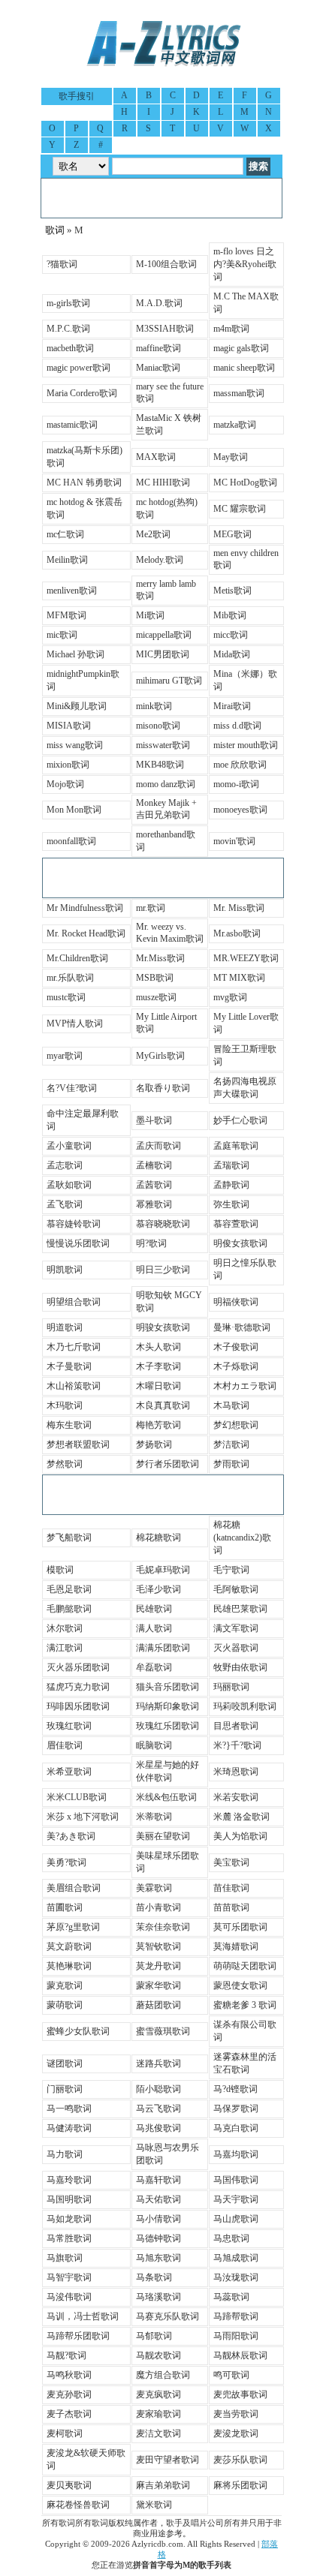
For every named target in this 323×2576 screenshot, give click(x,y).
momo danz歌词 (166, 784)
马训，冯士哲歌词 (83, 2316)
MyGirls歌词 (160, 1056)
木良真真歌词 (163, 1405)
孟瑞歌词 (231, 1165)
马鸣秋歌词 (69, 2375)
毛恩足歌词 (69, 1589)
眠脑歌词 (154, 1745)
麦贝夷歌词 (69, 2485)
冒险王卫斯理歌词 (245, 1055)
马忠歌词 (231, 2238)
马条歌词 (154, 2277)
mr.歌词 (151, 908)
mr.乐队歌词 (70, 978)
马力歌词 (65, 2154)
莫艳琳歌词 (69, 1966)
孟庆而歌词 (158, 1146)
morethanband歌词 (166, 841)
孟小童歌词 (69, 1146)
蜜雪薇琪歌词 (163, 2031)
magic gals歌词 (241, 348)
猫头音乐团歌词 (168, 1687)
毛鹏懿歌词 (69, 1609)
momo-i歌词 (236, 784)
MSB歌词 (155, 978)
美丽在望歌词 (163, 1836)
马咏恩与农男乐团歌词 (168, 2154)
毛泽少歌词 (158, 1589)
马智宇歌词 (69, 2277)
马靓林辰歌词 (240, 2355)
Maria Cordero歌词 (82, 393)
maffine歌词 (158, 348)
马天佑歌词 (158, 2199)
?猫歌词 (62, 264)
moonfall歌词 (71, 841)
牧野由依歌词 (240, 1667)
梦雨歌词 (231, 1464)
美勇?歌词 (66, 1862)
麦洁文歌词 (158, 2433)
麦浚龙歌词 (236, 2433)
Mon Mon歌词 (74, 810)
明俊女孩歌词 (240, 1243)
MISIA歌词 (69, 726)
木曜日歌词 (158, 1386)
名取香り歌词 (163, 1088)
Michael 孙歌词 (75, 654)
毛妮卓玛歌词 (163, 1570)
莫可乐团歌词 (240, 1927)
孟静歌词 (231, 1185)
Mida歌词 (232, 654)
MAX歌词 (156, 457)
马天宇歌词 (236, 2199)
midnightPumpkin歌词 (83, 680)
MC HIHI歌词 (163, 482)
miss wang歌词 (75, 745)
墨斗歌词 (154, 1120)
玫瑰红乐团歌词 (168, 1726)
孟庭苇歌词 (236, 1146)
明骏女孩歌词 (163, 1327)
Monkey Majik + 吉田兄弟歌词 (166, 809)
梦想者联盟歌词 (78, 1444)
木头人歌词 (158, 1347)
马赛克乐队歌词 (168, 2316)
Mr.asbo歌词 (237, 933)
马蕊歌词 (231, 2297)
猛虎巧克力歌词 (78, 1687)
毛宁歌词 (231, 1570)
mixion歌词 (68, 765)
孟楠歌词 (154, 1165)
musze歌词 (156, 997)
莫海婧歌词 (236, 1946)
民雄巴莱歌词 (240, 1609)
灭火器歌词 (236, 1648)
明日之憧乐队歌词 (245, 1269)
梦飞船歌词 (69, 1537)
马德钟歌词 (158, 2238)
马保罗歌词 (236, 2109)
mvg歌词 (230, 997)
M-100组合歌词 (166, 264)
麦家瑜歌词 (158, 2414)
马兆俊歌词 (158, 2128)
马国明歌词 (69, 2199)
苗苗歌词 (231, 1907)
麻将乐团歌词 (240, 2485)
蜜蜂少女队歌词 (78, 2031)
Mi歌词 (150, 615)
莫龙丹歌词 (158, 1966)
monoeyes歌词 (240, 810)
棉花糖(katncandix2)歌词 (242, 1537)
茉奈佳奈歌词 (163, 1927)
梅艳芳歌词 (158, 1425)
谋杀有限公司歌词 (245, 2031)
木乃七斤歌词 (74, 1347)
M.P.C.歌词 (68, 329)
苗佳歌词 (231, 1888)
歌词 (55, 230)
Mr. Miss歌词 (239, 908)
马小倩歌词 (158, 2219)
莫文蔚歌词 (69, 1946)
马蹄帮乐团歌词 (78, 2336)
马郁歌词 (154, 2336)
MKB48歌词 (160, 765)
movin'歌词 (234, 841)
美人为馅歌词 (240, 1836)
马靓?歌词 (66, 2355)
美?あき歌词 (71, 1836)
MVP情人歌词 (75, 1023)
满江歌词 (65, 1648)
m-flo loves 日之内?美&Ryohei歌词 (245, 264)
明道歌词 (65, 1327)
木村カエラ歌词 (245, 1386)
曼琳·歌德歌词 (242, 1327)
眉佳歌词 (65, 1745)
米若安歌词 (236, 1797)
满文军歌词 (236, 1628)
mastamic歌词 (72, 425)
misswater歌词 (163, 745)
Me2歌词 (153, 534)
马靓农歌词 (158, 2355)
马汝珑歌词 (236, 2277)
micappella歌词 (164, 635)
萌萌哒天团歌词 (245, 1966)
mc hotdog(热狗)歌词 (167, 508)
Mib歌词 (230, 615)
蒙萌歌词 (65, 2005)
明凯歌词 (65, 1270)
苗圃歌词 (65, 1907)
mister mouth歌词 (246, 745)
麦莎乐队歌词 (240, 2460)
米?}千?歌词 (237, 1745)
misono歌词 (158, 726)
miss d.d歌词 (237, 726)
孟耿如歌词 (69, 1185)
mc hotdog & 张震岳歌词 (85, 508)
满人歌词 (154, 1628)
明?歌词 (151, 1243)
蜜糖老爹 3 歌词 (245, 2005)
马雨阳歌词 (236, 2336)
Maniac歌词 (158, 368)
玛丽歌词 (231, 1687)
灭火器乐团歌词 (78, 1667)
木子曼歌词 (69, 1366)
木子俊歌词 (236, 1347)
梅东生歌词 (69, 1425)
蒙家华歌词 (158, 1985)
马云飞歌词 (158, 2109)
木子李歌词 (158, 1366)
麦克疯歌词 (158, 2394)
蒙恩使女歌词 (240, 1985)
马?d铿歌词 (235, 2089)
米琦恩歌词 (236, 1772)
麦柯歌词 (65, 2433)
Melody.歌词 (160, 560)
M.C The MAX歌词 (246, 303)
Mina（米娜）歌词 (245, 680)
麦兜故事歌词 (240, 2394)
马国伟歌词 (236, 2180)
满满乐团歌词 (163, 1648)
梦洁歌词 (231, 1444)
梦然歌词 (65, 1464)
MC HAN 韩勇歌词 (84, 482)
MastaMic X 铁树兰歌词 (169, 424)
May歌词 (231, 457)
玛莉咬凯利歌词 (245, 1706)
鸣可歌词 (231, 2375)
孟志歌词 (65, 1165)
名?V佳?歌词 (72, 1088)
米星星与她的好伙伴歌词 (168, 1771)
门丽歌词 (65, 2089)
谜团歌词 (65, 2064)
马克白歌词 (236, 2128)
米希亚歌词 (69, 1772)
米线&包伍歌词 (166, 1797)
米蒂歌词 (154, 1817)
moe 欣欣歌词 (240, 765)
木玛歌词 (65, 1405)
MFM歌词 (66, 615)
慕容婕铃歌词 (74, 1224)
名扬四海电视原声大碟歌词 (245, 1088)
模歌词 (60, 1570)
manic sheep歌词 (244, 368)
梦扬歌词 (154, 1444)
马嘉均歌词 (236, 2154)
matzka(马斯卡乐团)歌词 (85, 457)
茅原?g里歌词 (73, 1927)
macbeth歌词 (70, 348)
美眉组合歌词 (74, 1888)
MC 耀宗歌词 (240, 509)
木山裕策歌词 (74, 1386)
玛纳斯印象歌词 (168, 1706)
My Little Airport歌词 (166, 1023)
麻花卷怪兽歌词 (78, 2505)
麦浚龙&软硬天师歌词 (86, 2459)
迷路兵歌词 (158, 2064)
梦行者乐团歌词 (168, 1464)
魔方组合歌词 (163, 2375)
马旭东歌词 (158, 2258)
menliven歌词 (72, 591)
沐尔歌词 (65, 1628)
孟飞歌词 (65, 1204)
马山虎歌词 (236, 2219)
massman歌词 (239, 393)
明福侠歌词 (236, 1302)
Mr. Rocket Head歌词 (86, 933)
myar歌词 (65, 1056)
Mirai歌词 (232, 706)
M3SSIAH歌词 (165, 329)
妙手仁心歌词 (240, 1120)
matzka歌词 (235, 425)
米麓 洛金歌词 (241, 1817)
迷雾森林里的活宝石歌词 (245, 2063)
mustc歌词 (66, 997)
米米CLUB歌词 (77, 1797)
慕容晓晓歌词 (163, 1224)
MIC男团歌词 (163, 654)
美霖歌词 (154, 1888)
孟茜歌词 (154, 1185)
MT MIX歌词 (239, 978)
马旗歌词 (65, 2258)
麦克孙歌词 (69, 2394)
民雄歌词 (154, 1609)
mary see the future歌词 (170, 392)
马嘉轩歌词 (158, 2180)
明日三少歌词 (163, 1270)
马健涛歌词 (69, 2128)
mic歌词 (62, 635)
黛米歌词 (154, 2505)
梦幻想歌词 (236, 1425)
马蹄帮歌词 (236, 2316)
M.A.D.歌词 (159, 303)
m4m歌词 (231, 329)
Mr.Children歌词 (77, 958)
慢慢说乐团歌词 (78, 1243)
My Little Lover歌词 (246, 1023)
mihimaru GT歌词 (169, 681)
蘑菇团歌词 (158, 2005)
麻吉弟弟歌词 (163, 2485)
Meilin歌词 (67, 560)
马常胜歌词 (69, 2238)
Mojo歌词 (65, 784)
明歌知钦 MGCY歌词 (169, 1302)
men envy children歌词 (246, 559)
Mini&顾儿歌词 (77, 706)
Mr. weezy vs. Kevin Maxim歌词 (170, 933)
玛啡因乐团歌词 (78, 1706)
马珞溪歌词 (158, 2297)
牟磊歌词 (154, 1667)
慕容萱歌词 (236, 1224)
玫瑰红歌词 (69, 1726)
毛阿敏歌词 (236, 1589)
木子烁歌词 (236, 1366)
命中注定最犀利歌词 (83, 1120)
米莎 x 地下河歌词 (83, 1817)
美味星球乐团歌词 (168, 1862)
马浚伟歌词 (69, 2297)
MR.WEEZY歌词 (246, 958)
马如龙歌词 (69, 2219)
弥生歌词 (231, 1204)
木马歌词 (231, 1405)
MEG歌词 (232, 534)
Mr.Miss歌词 (160, 958)
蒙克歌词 (65, 1985)
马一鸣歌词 (69, 2109)
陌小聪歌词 (158, 2089)
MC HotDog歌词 (245, 482)
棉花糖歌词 (158, 1537)
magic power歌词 (78, 368)
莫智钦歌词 (158, 1946)
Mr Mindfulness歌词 (85, 908)
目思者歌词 (236, 1726)
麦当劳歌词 (236, 2414)
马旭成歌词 (236, 2258)
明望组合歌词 (74, 1302)
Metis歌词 (232, 591)
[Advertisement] (161, 198)
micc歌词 (231, 635)
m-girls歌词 (68, 303)
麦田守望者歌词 (168, 2460)
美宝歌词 (231, 1862)
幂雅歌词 (154, 1204)
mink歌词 (154, 706)
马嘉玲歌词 (69, 2180)
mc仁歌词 (65, 534)
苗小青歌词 (158, 1907)
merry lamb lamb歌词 (166, 590)
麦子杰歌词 (69, 2414)
